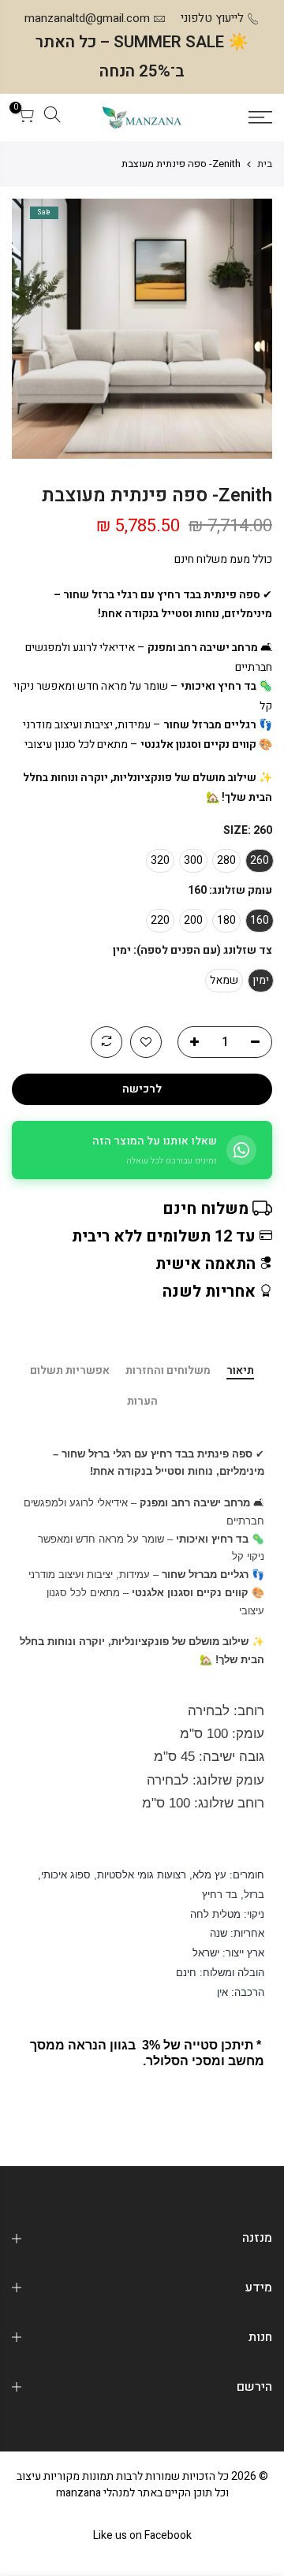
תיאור (240, 1372)
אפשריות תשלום (70, 1372)
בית (265, 164)
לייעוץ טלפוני (212, 18)
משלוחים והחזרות (168, 1372)
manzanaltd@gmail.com (87, 18)
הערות (142, 1402)
